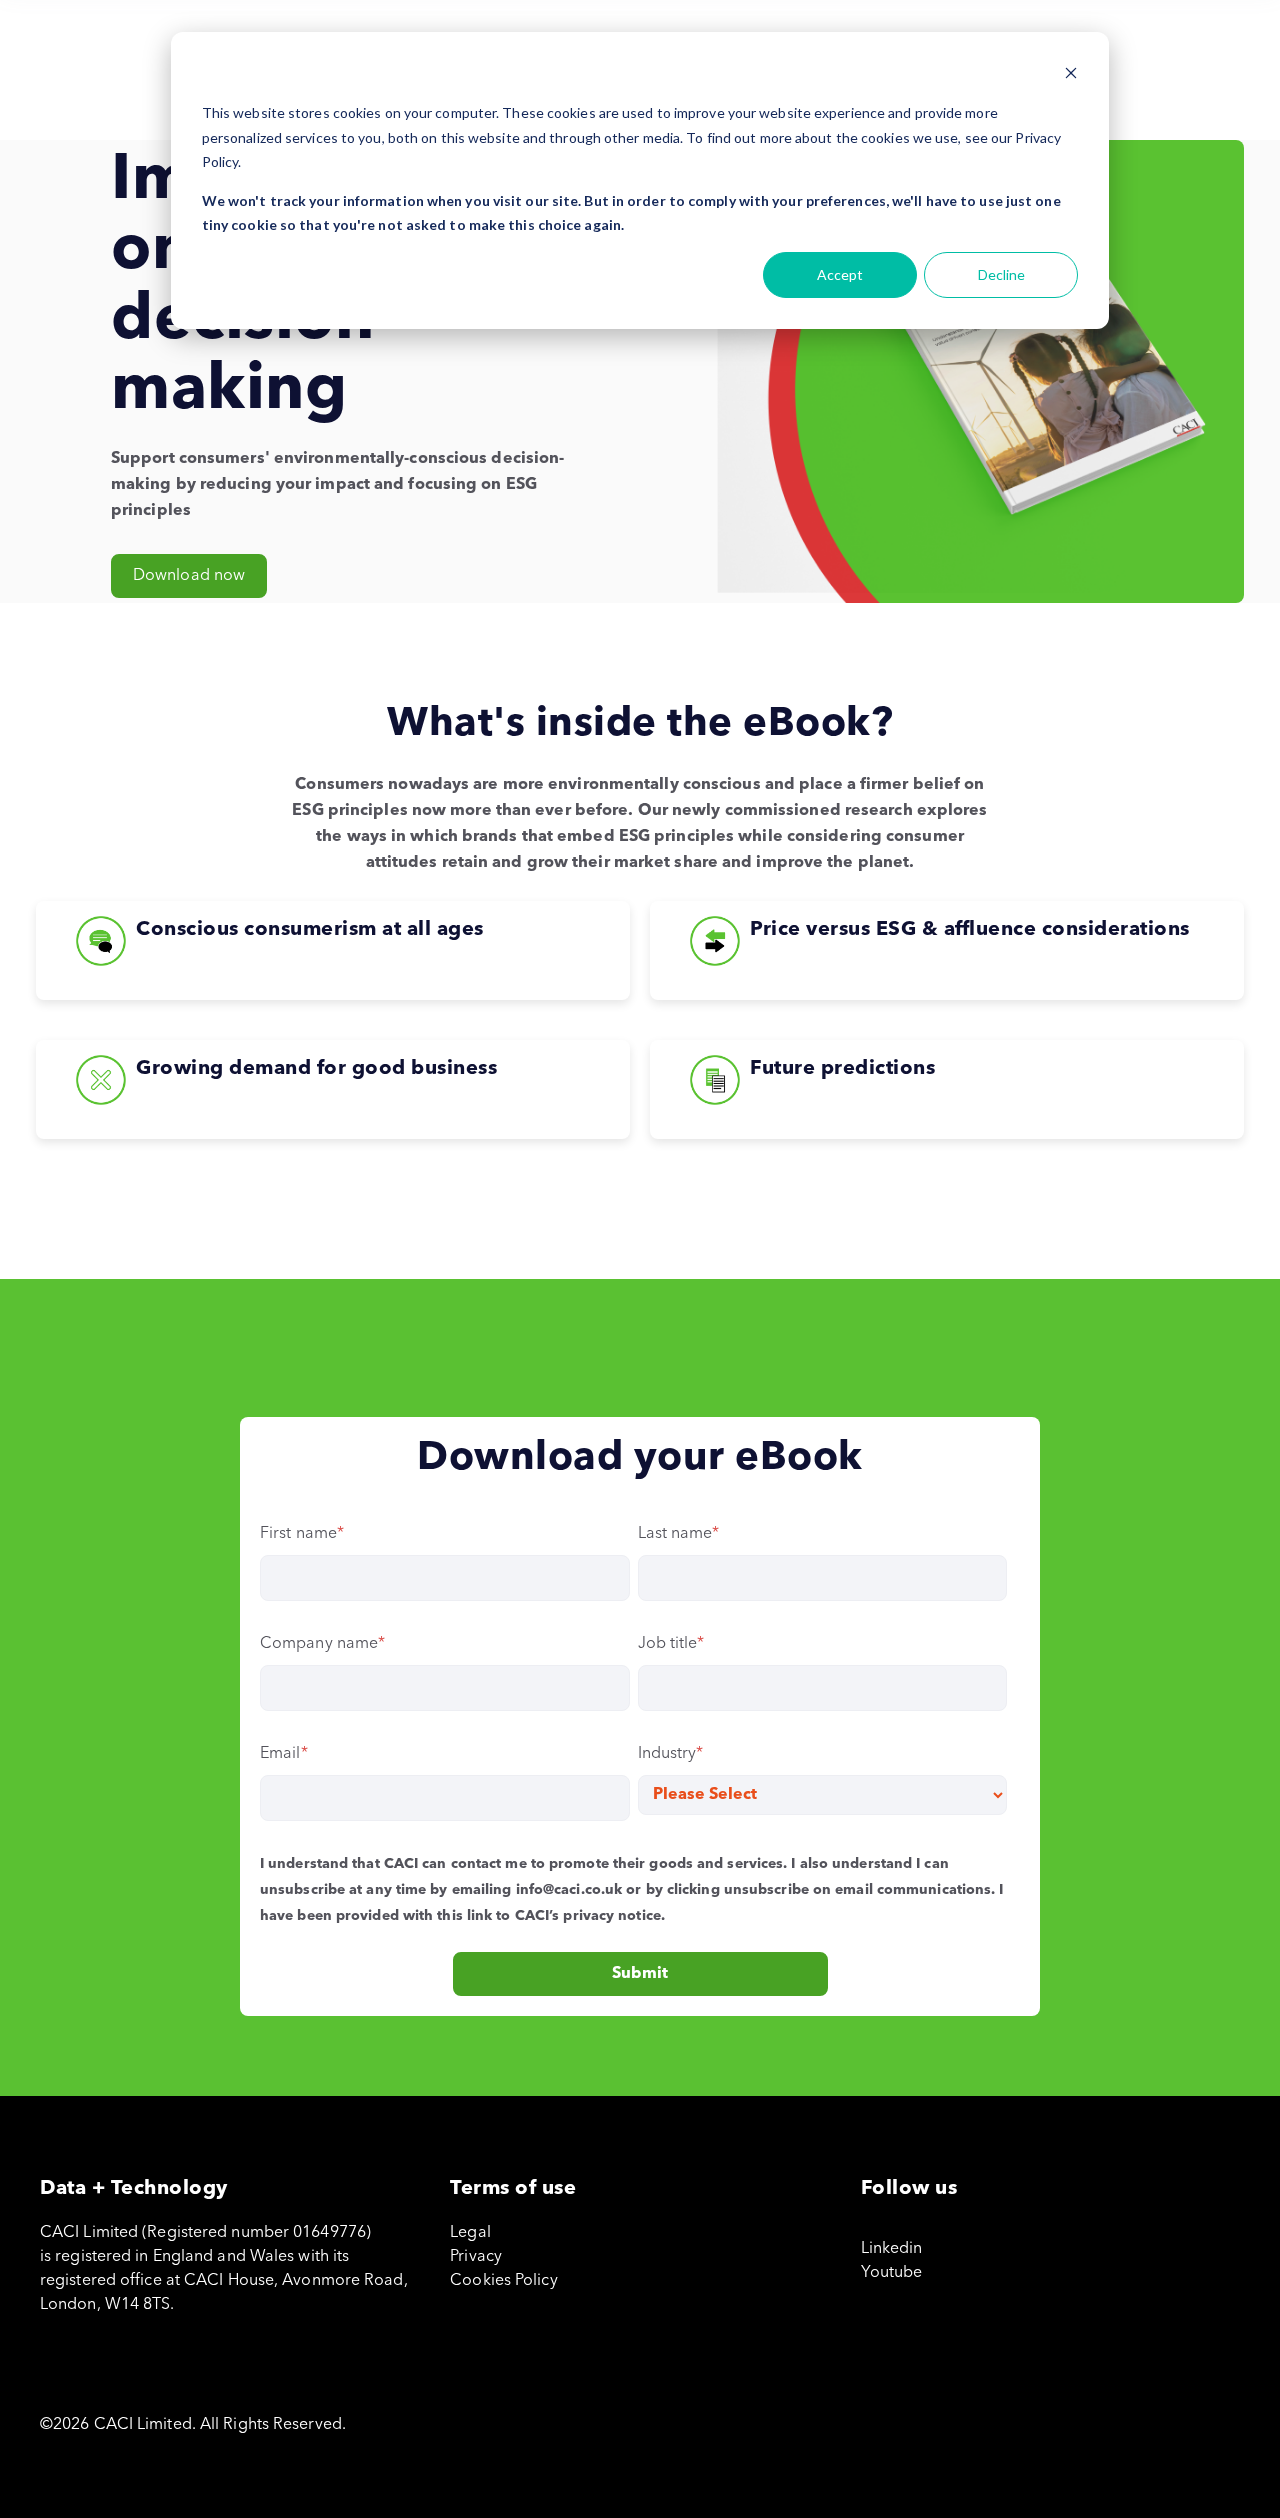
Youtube (892, 2273)
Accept (840, 274)
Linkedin (892, 2249)
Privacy (476, 2257)
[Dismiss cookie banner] (1071, 75)
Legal (470, 2233)
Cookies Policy (503, 2281)
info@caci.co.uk (569, 1890)
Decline (1001, 274)
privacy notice (611, 1916)
